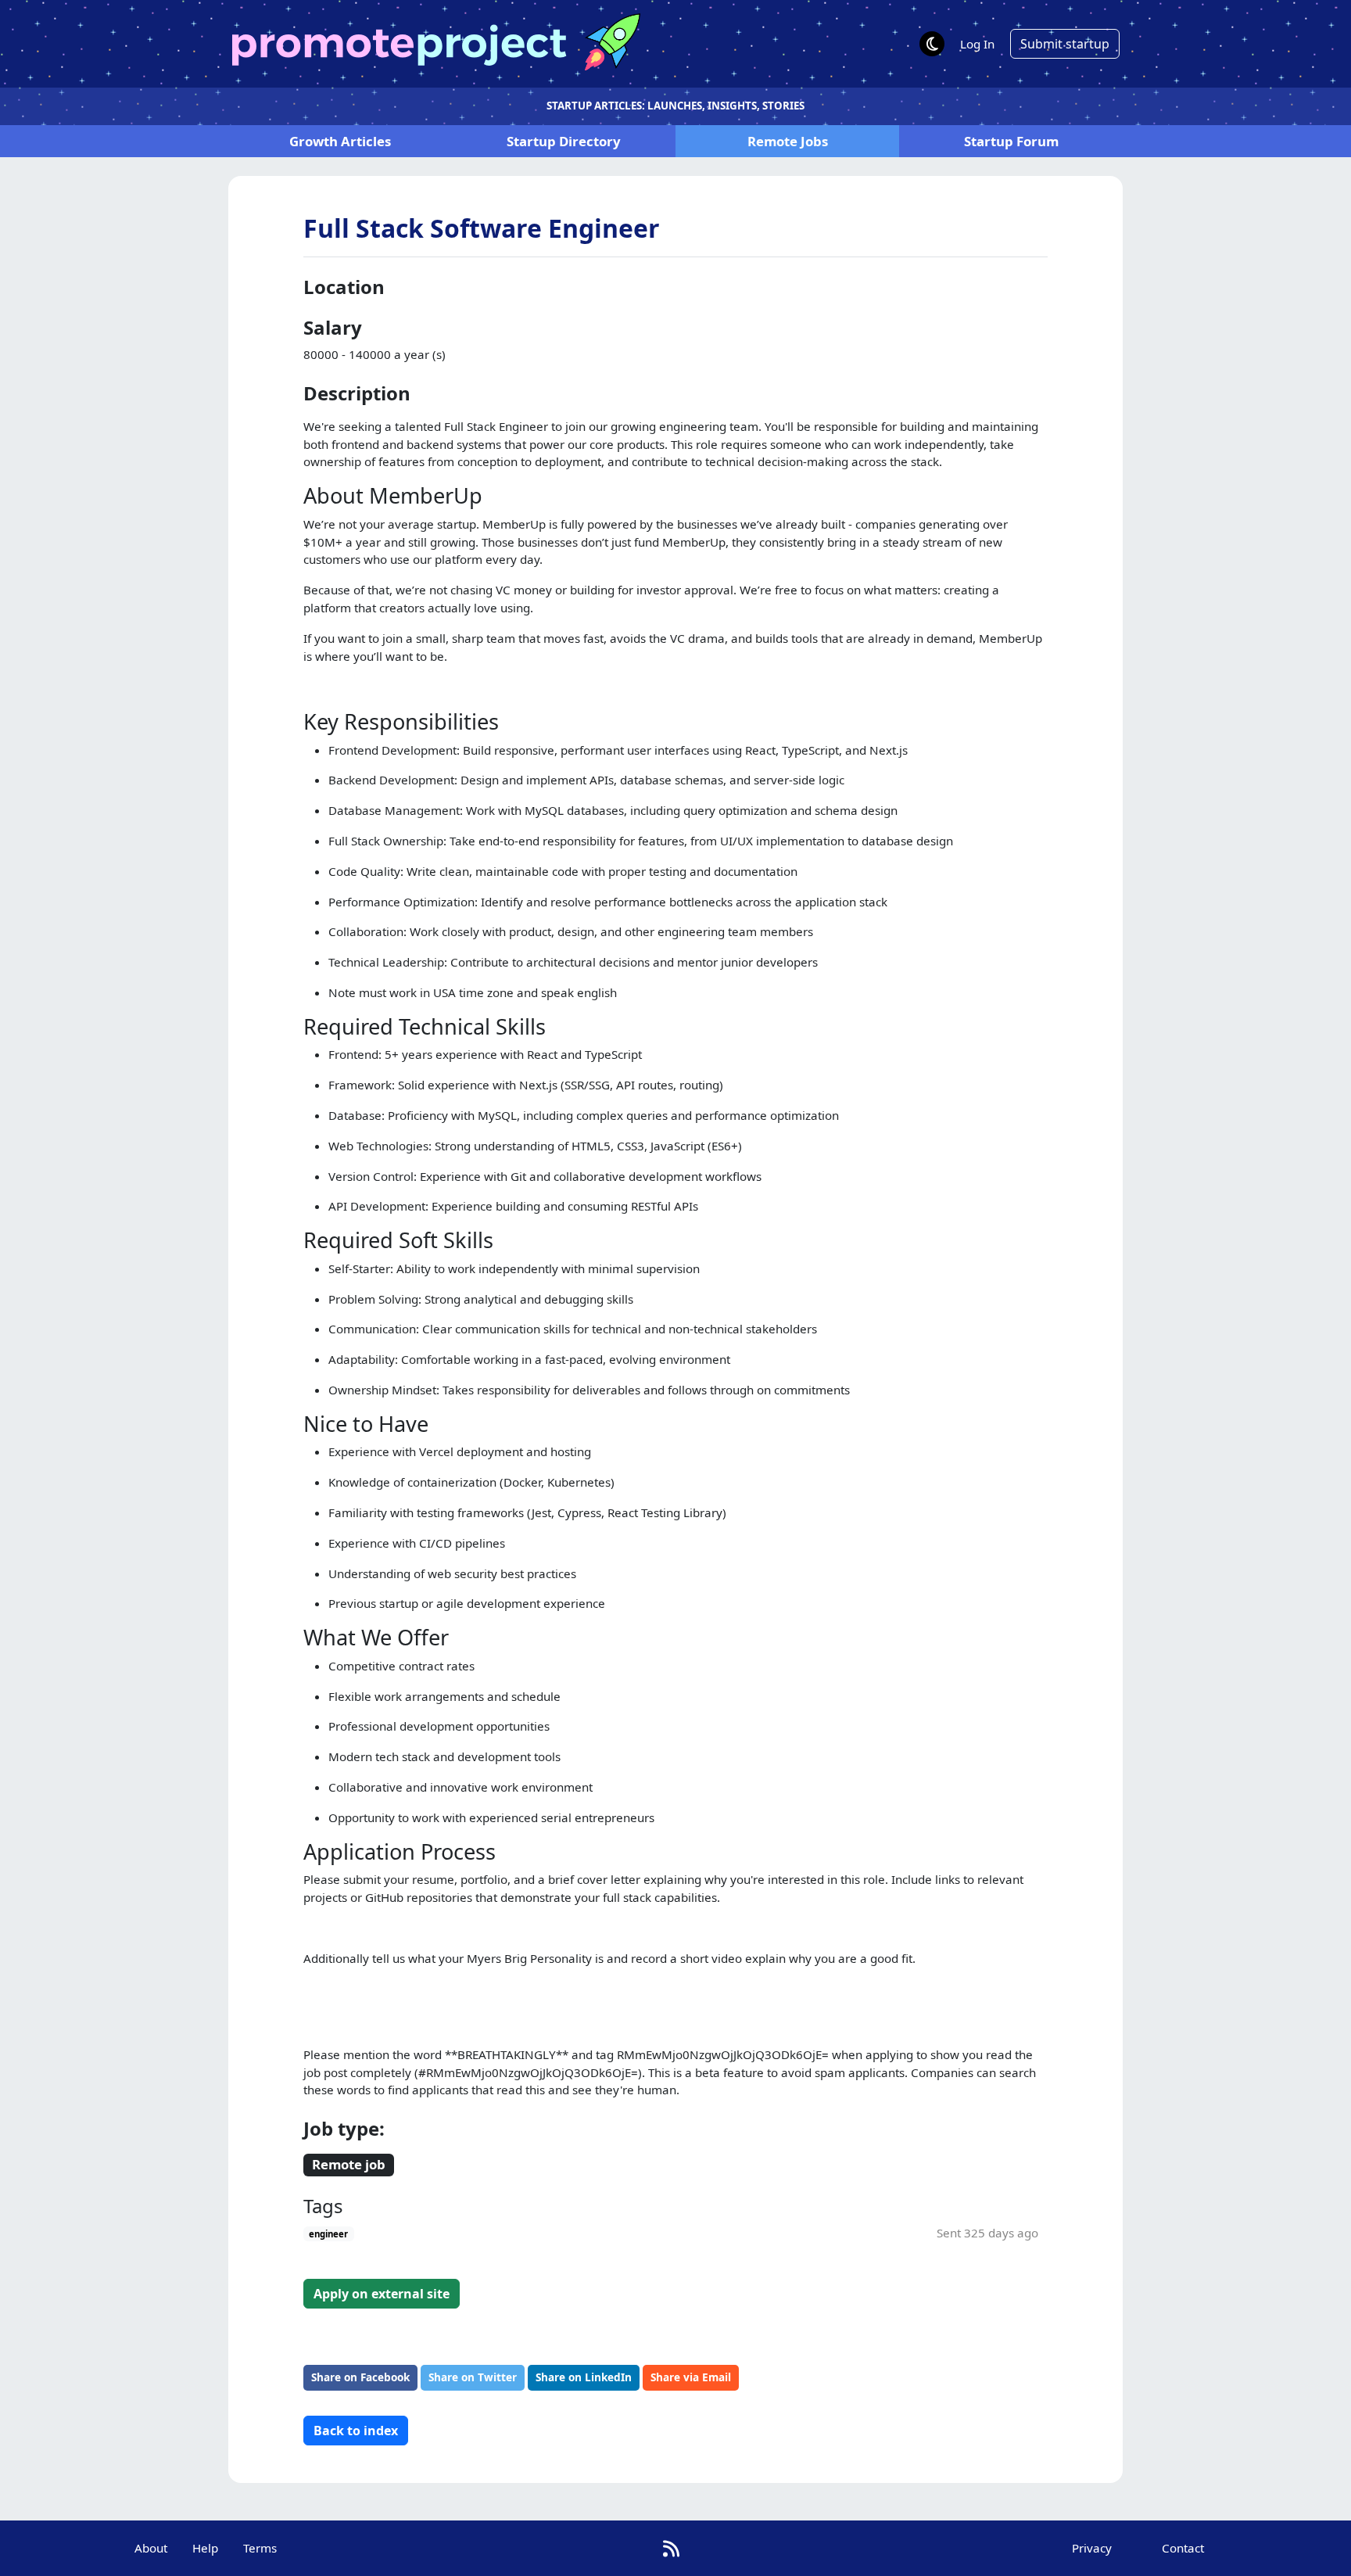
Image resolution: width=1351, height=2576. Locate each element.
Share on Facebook (360, 2377)
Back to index (356, 2431)
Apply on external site (382, 2294)
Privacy (1092, 2548)
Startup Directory (564, 141)
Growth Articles (340, 141)
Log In (977, 44)
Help (205, 2548)
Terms (260, 2548)
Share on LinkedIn (584, 2377)
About (151, 2548)
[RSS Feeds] (671, 2548)
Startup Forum (1011, 141)
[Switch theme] (932, 44)
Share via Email (691, 2377)
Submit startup (1065, 44)
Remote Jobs (788, 141)
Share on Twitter (473, 2377)
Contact (1183, 2548)
